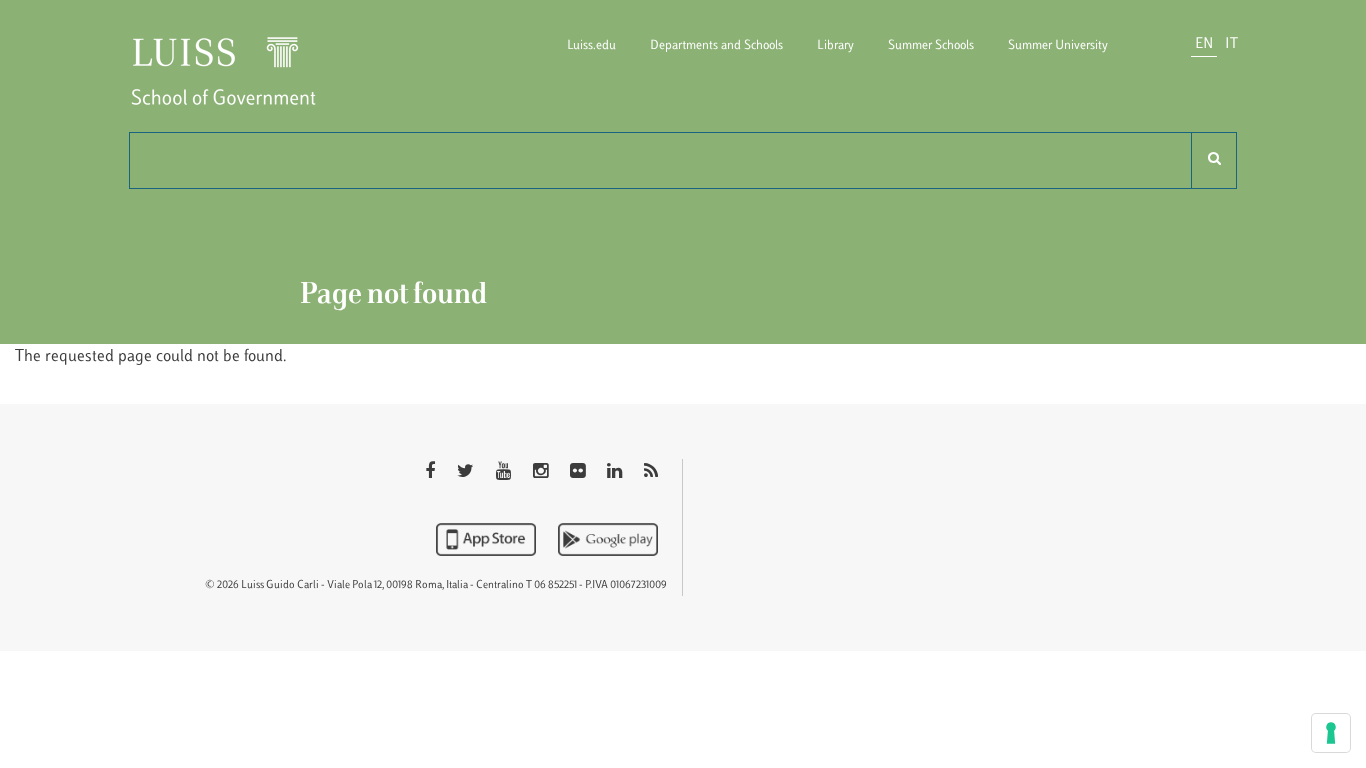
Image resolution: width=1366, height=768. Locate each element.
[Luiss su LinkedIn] (616, 473)
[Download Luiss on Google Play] (608, 539)
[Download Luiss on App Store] (488, 539)
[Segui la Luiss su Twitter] (467, 473)
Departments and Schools (716, 46)
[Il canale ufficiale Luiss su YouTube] (505, 473)
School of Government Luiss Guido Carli (240, 83)
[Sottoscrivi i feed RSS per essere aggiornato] (651, 473)
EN (1204, 44)
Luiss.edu (591, 46)
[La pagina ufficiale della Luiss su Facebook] (432, 473)
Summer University (1058, 46)
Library (835, 46)
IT (1231, 44)
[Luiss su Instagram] (542, 473)
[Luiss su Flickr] (579, 473)
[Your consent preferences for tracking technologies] (1331, 733)
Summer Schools (931, 46)
